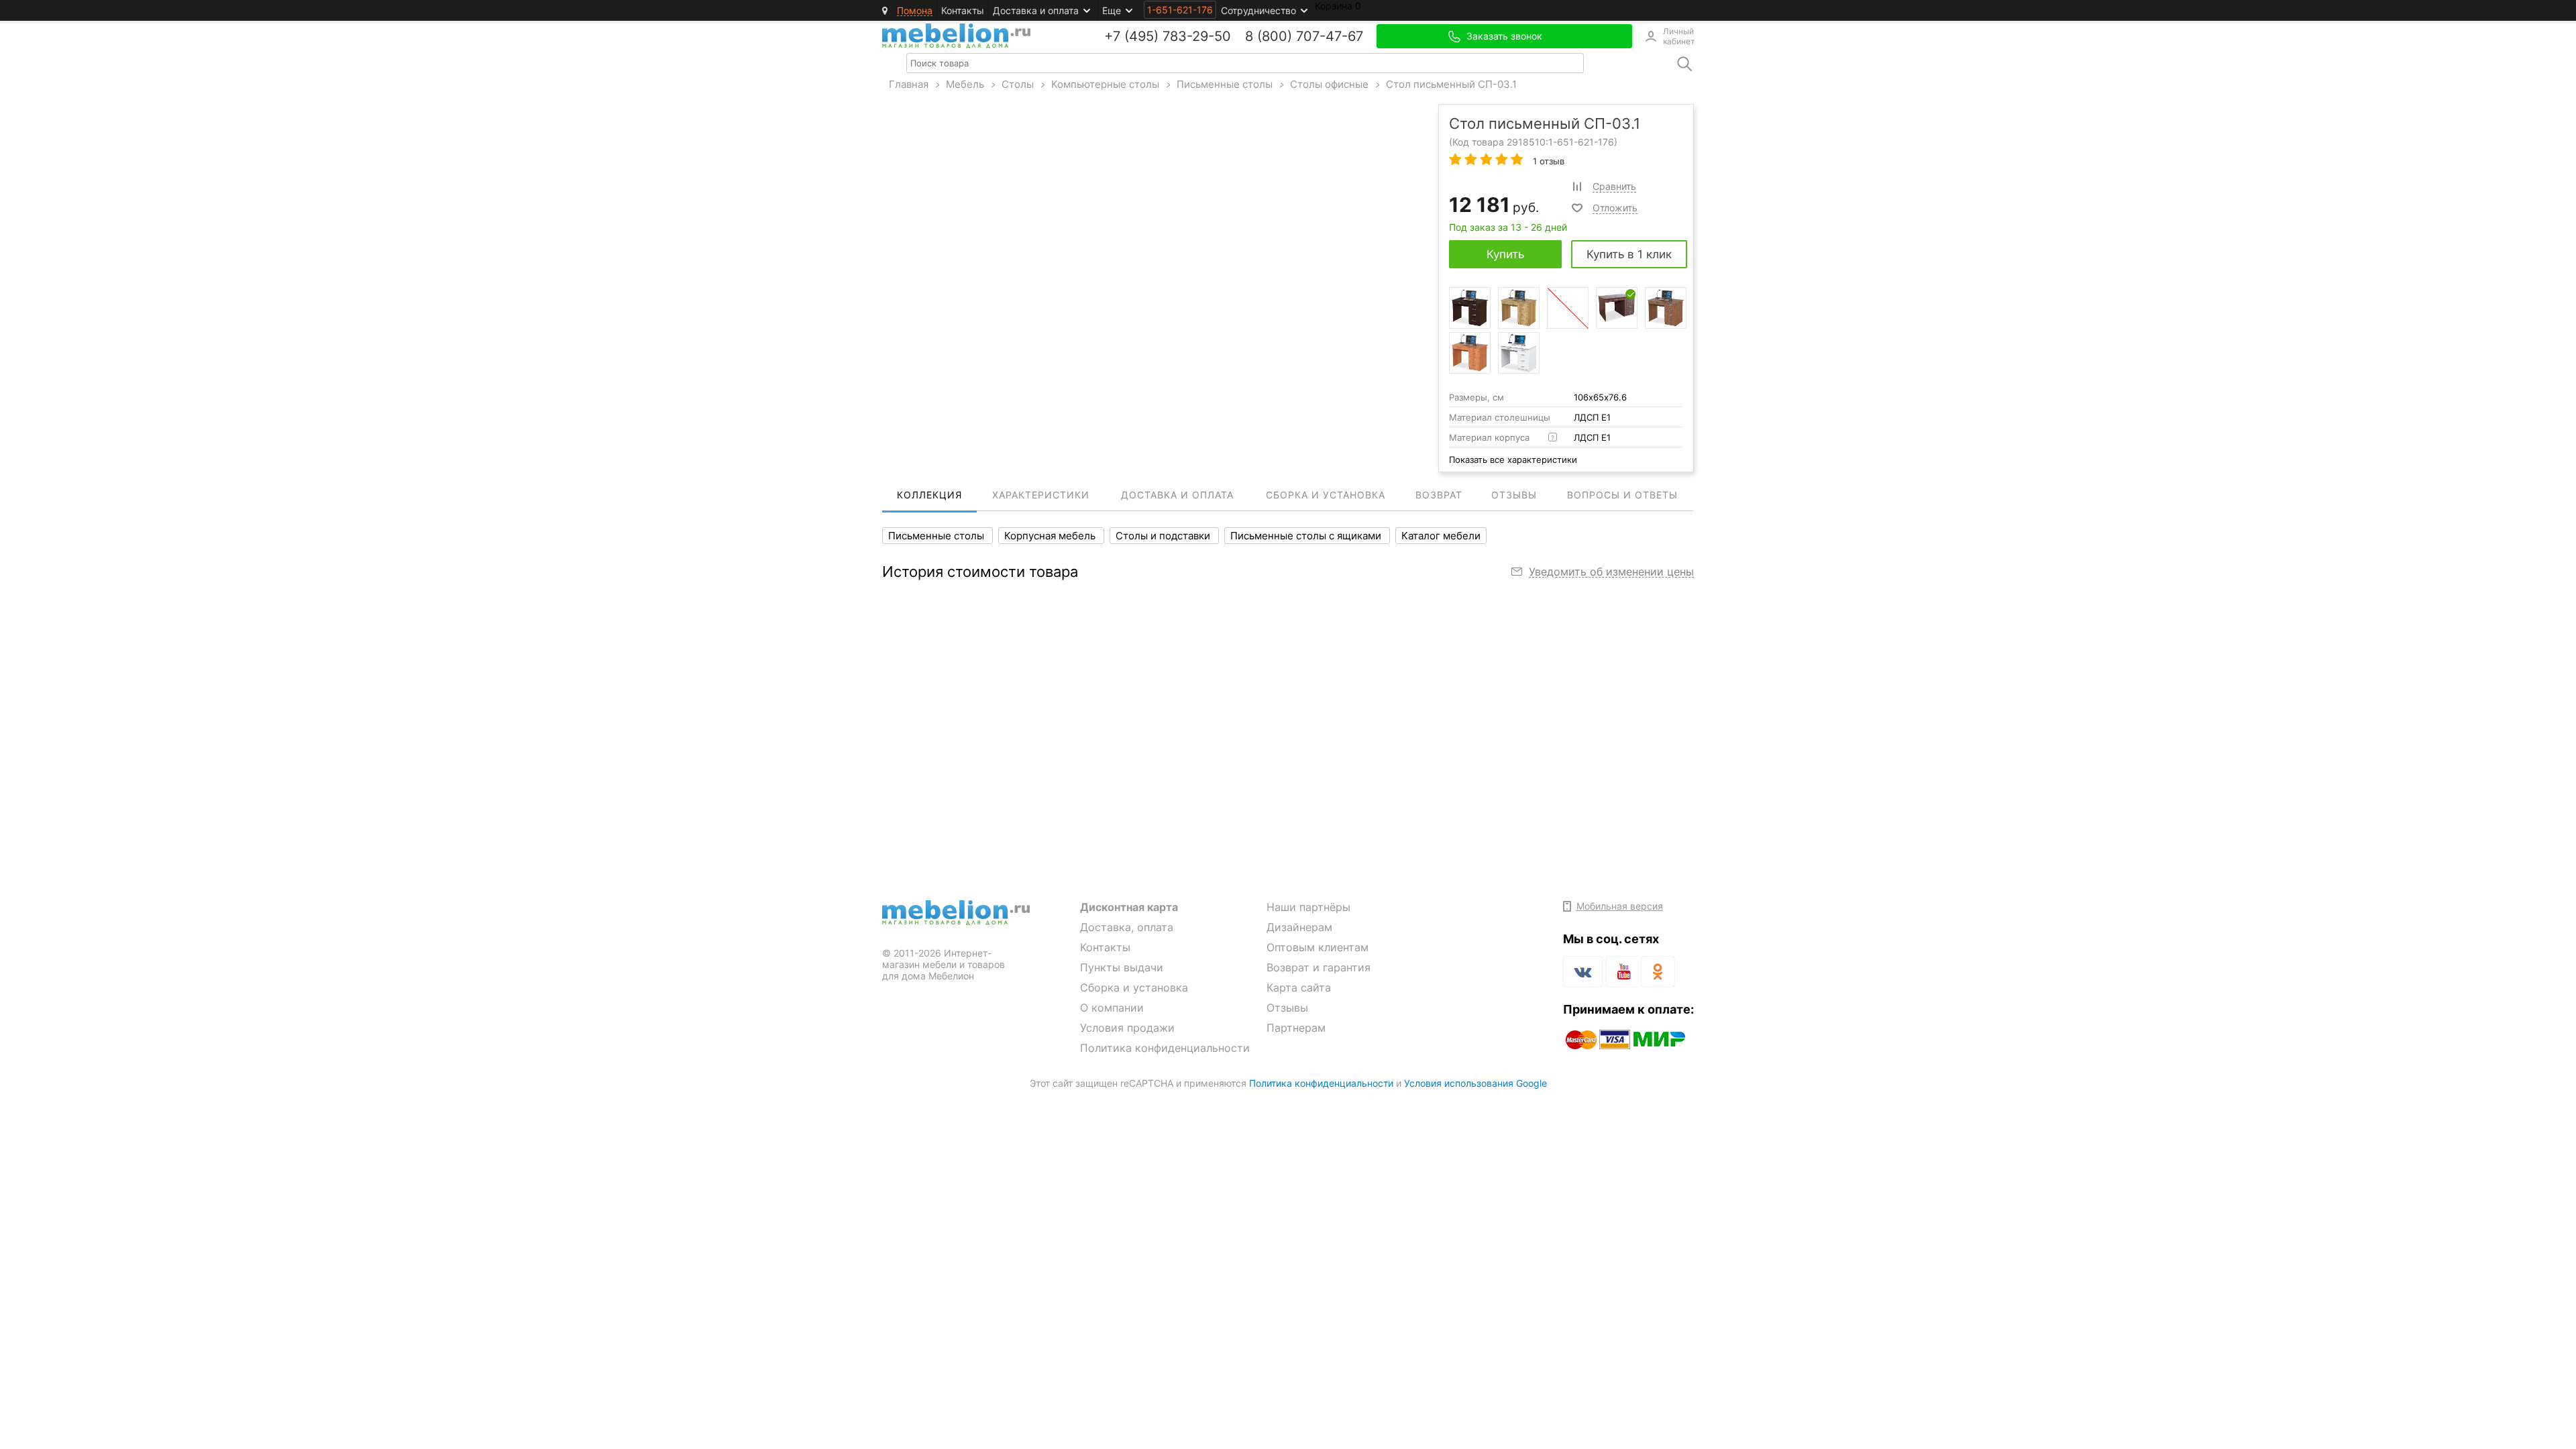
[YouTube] (1622, 974)
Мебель (965, 84)
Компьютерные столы (1105, 84)
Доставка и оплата (1036, 10)
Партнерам (1296, 1028)
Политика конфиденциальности (1165, 1048)
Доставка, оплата (1127, 927)
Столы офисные (1329, 84)
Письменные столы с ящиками (1307, 536)
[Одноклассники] (1658, 972)
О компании (1112, 1008)
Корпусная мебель (1051, 536)
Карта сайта (1299, 987)
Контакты (963, 10)
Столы (1018, 84)
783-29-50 (1197, 36)
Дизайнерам (1299, 927)
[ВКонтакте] (1583, 972)
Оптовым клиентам (1318, 947)
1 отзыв (1547, 161)
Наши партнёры (1308, 907)
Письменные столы (1225, 84)
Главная (909, 84)
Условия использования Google (1475, 1083)
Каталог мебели (1441, 536)
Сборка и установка (1134, 987)
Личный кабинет (1678, 36)
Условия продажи (1127, 1028)
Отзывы (1287, 1008)
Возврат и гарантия (1319, 967)
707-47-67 (1330, 36)
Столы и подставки (1164, 536)
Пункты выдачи (1122, 967)
